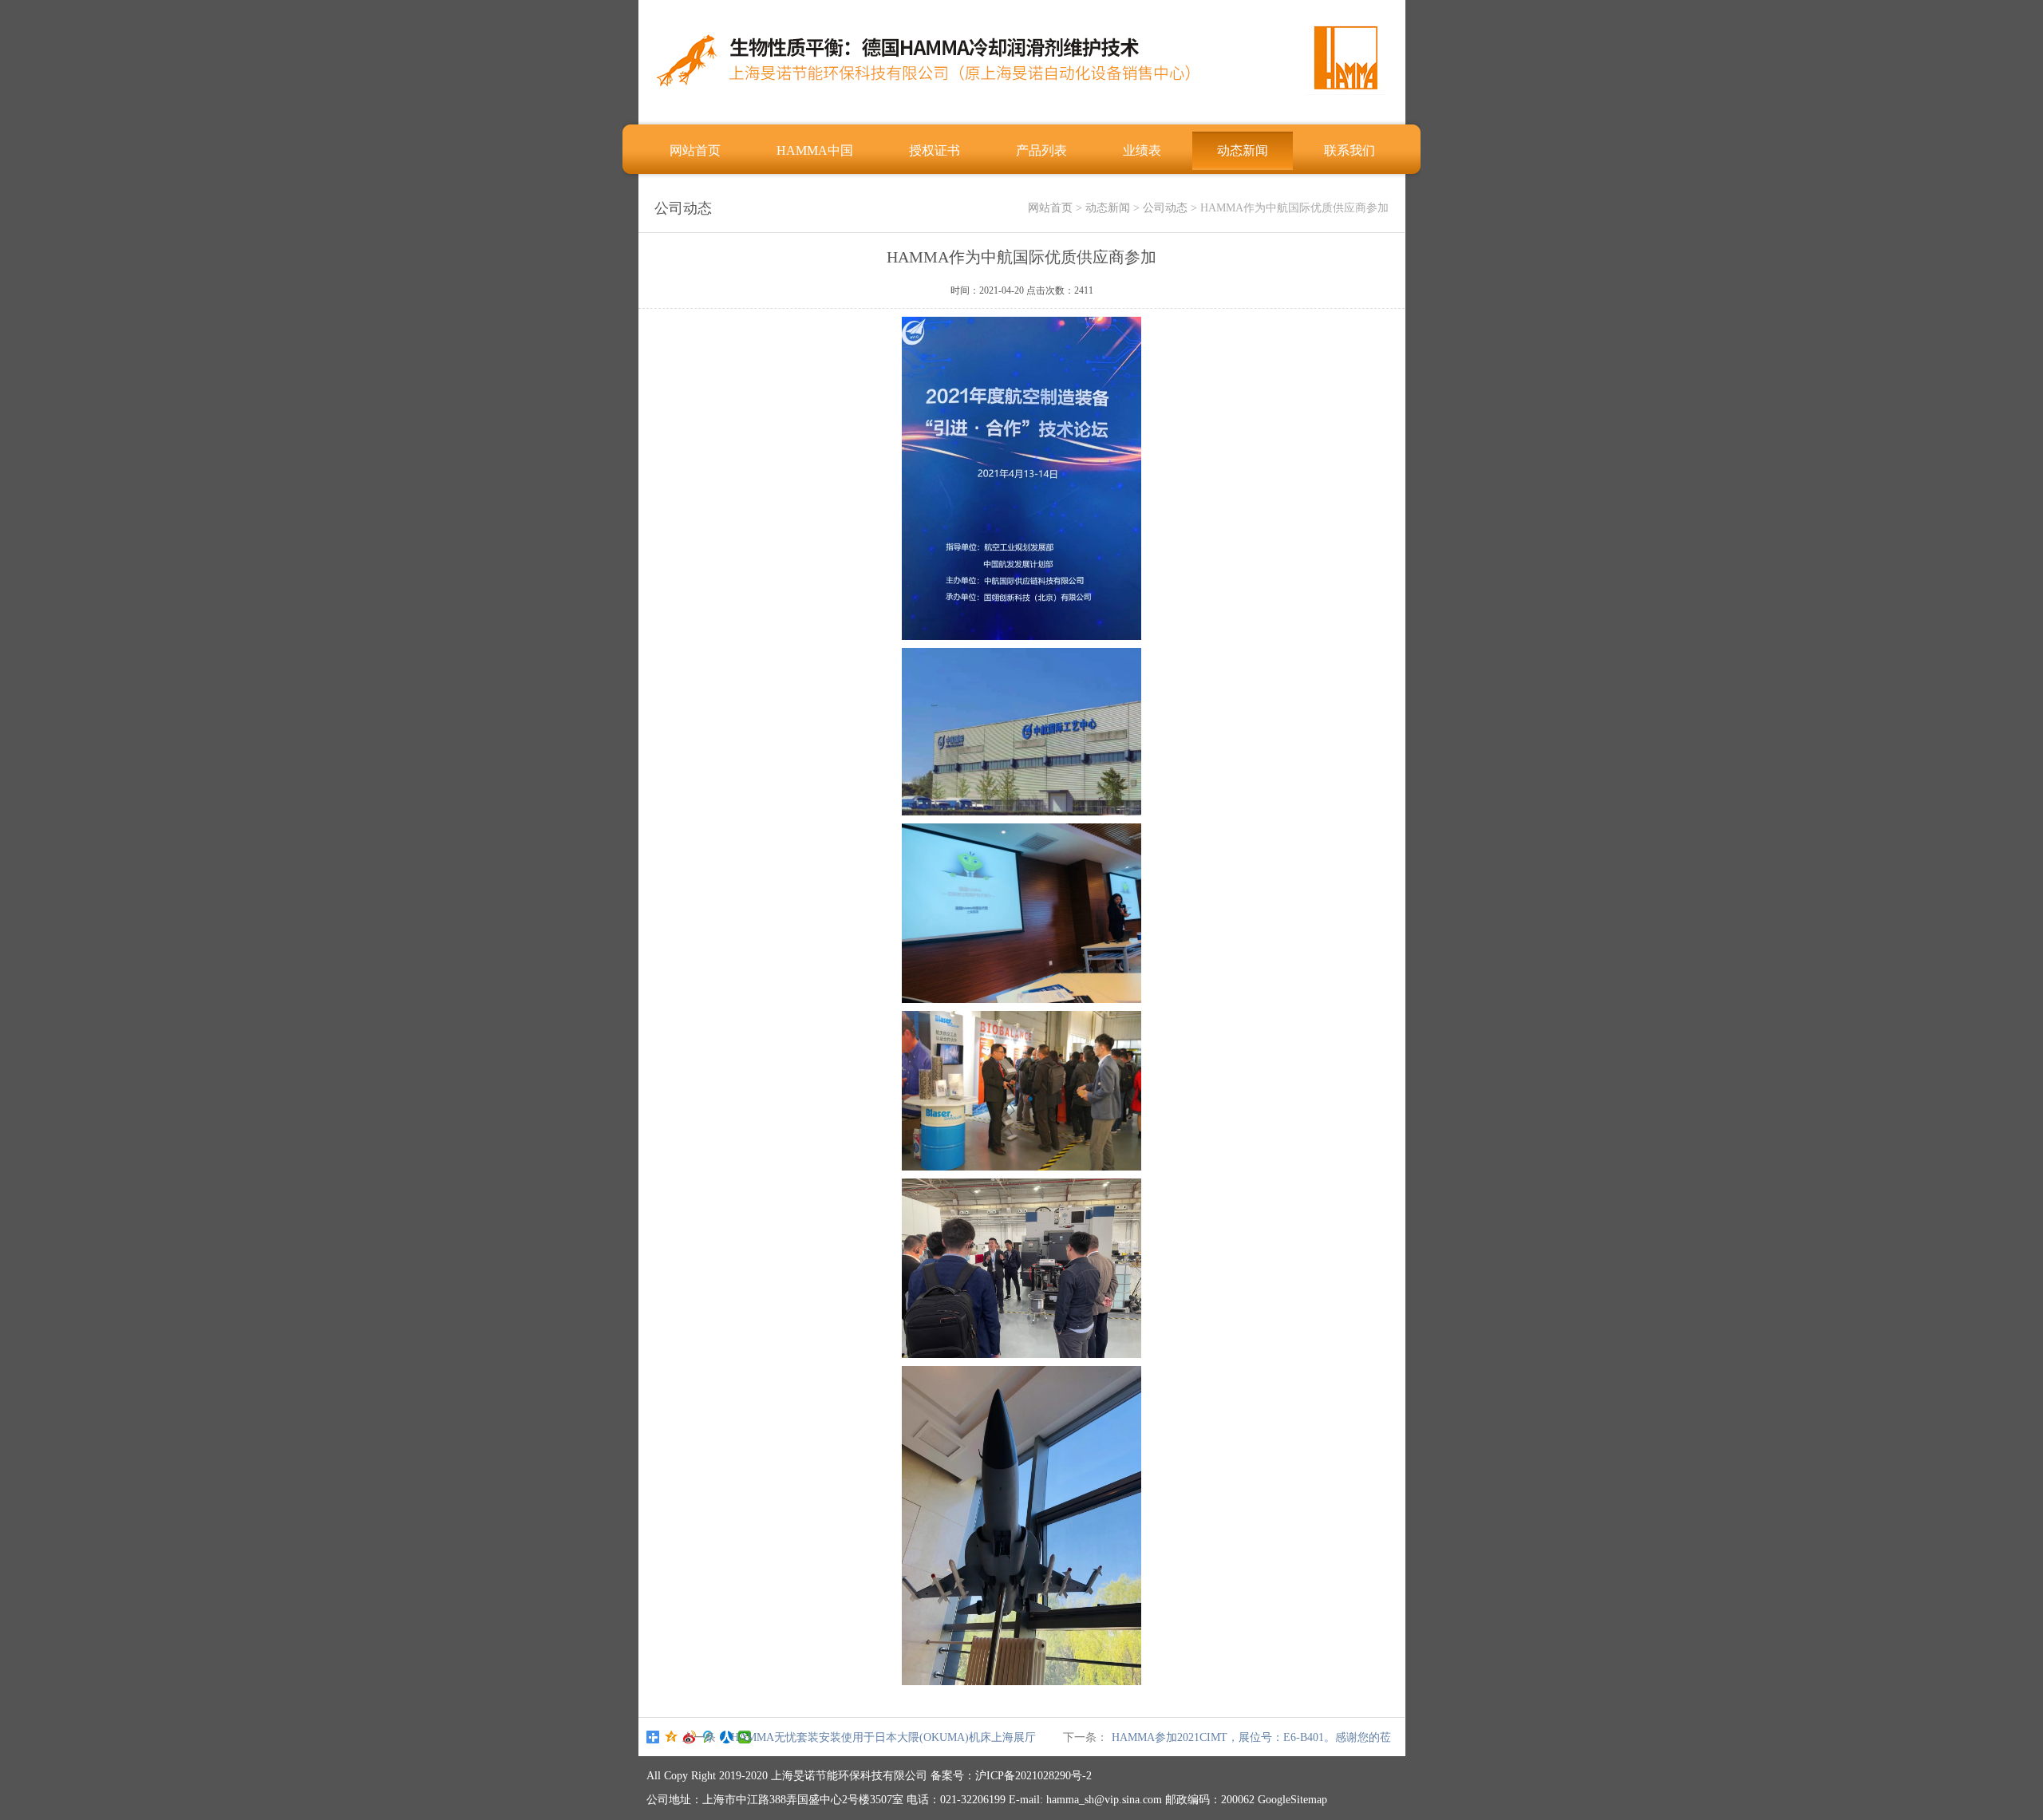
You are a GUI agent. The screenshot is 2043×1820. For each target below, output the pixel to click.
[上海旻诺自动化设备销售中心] (1021, 108)
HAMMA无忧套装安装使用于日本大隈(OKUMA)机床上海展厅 (883, 1737)
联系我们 (1349, 150)
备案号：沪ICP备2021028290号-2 (1011, 1776)
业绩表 (1142, 150)
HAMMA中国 (815, 150)
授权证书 (935, 150)
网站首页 (695, 150)
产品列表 (1041, 150)
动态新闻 (1243, 150)
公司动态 (1165, 208)
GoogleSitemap (1292, 1800)
